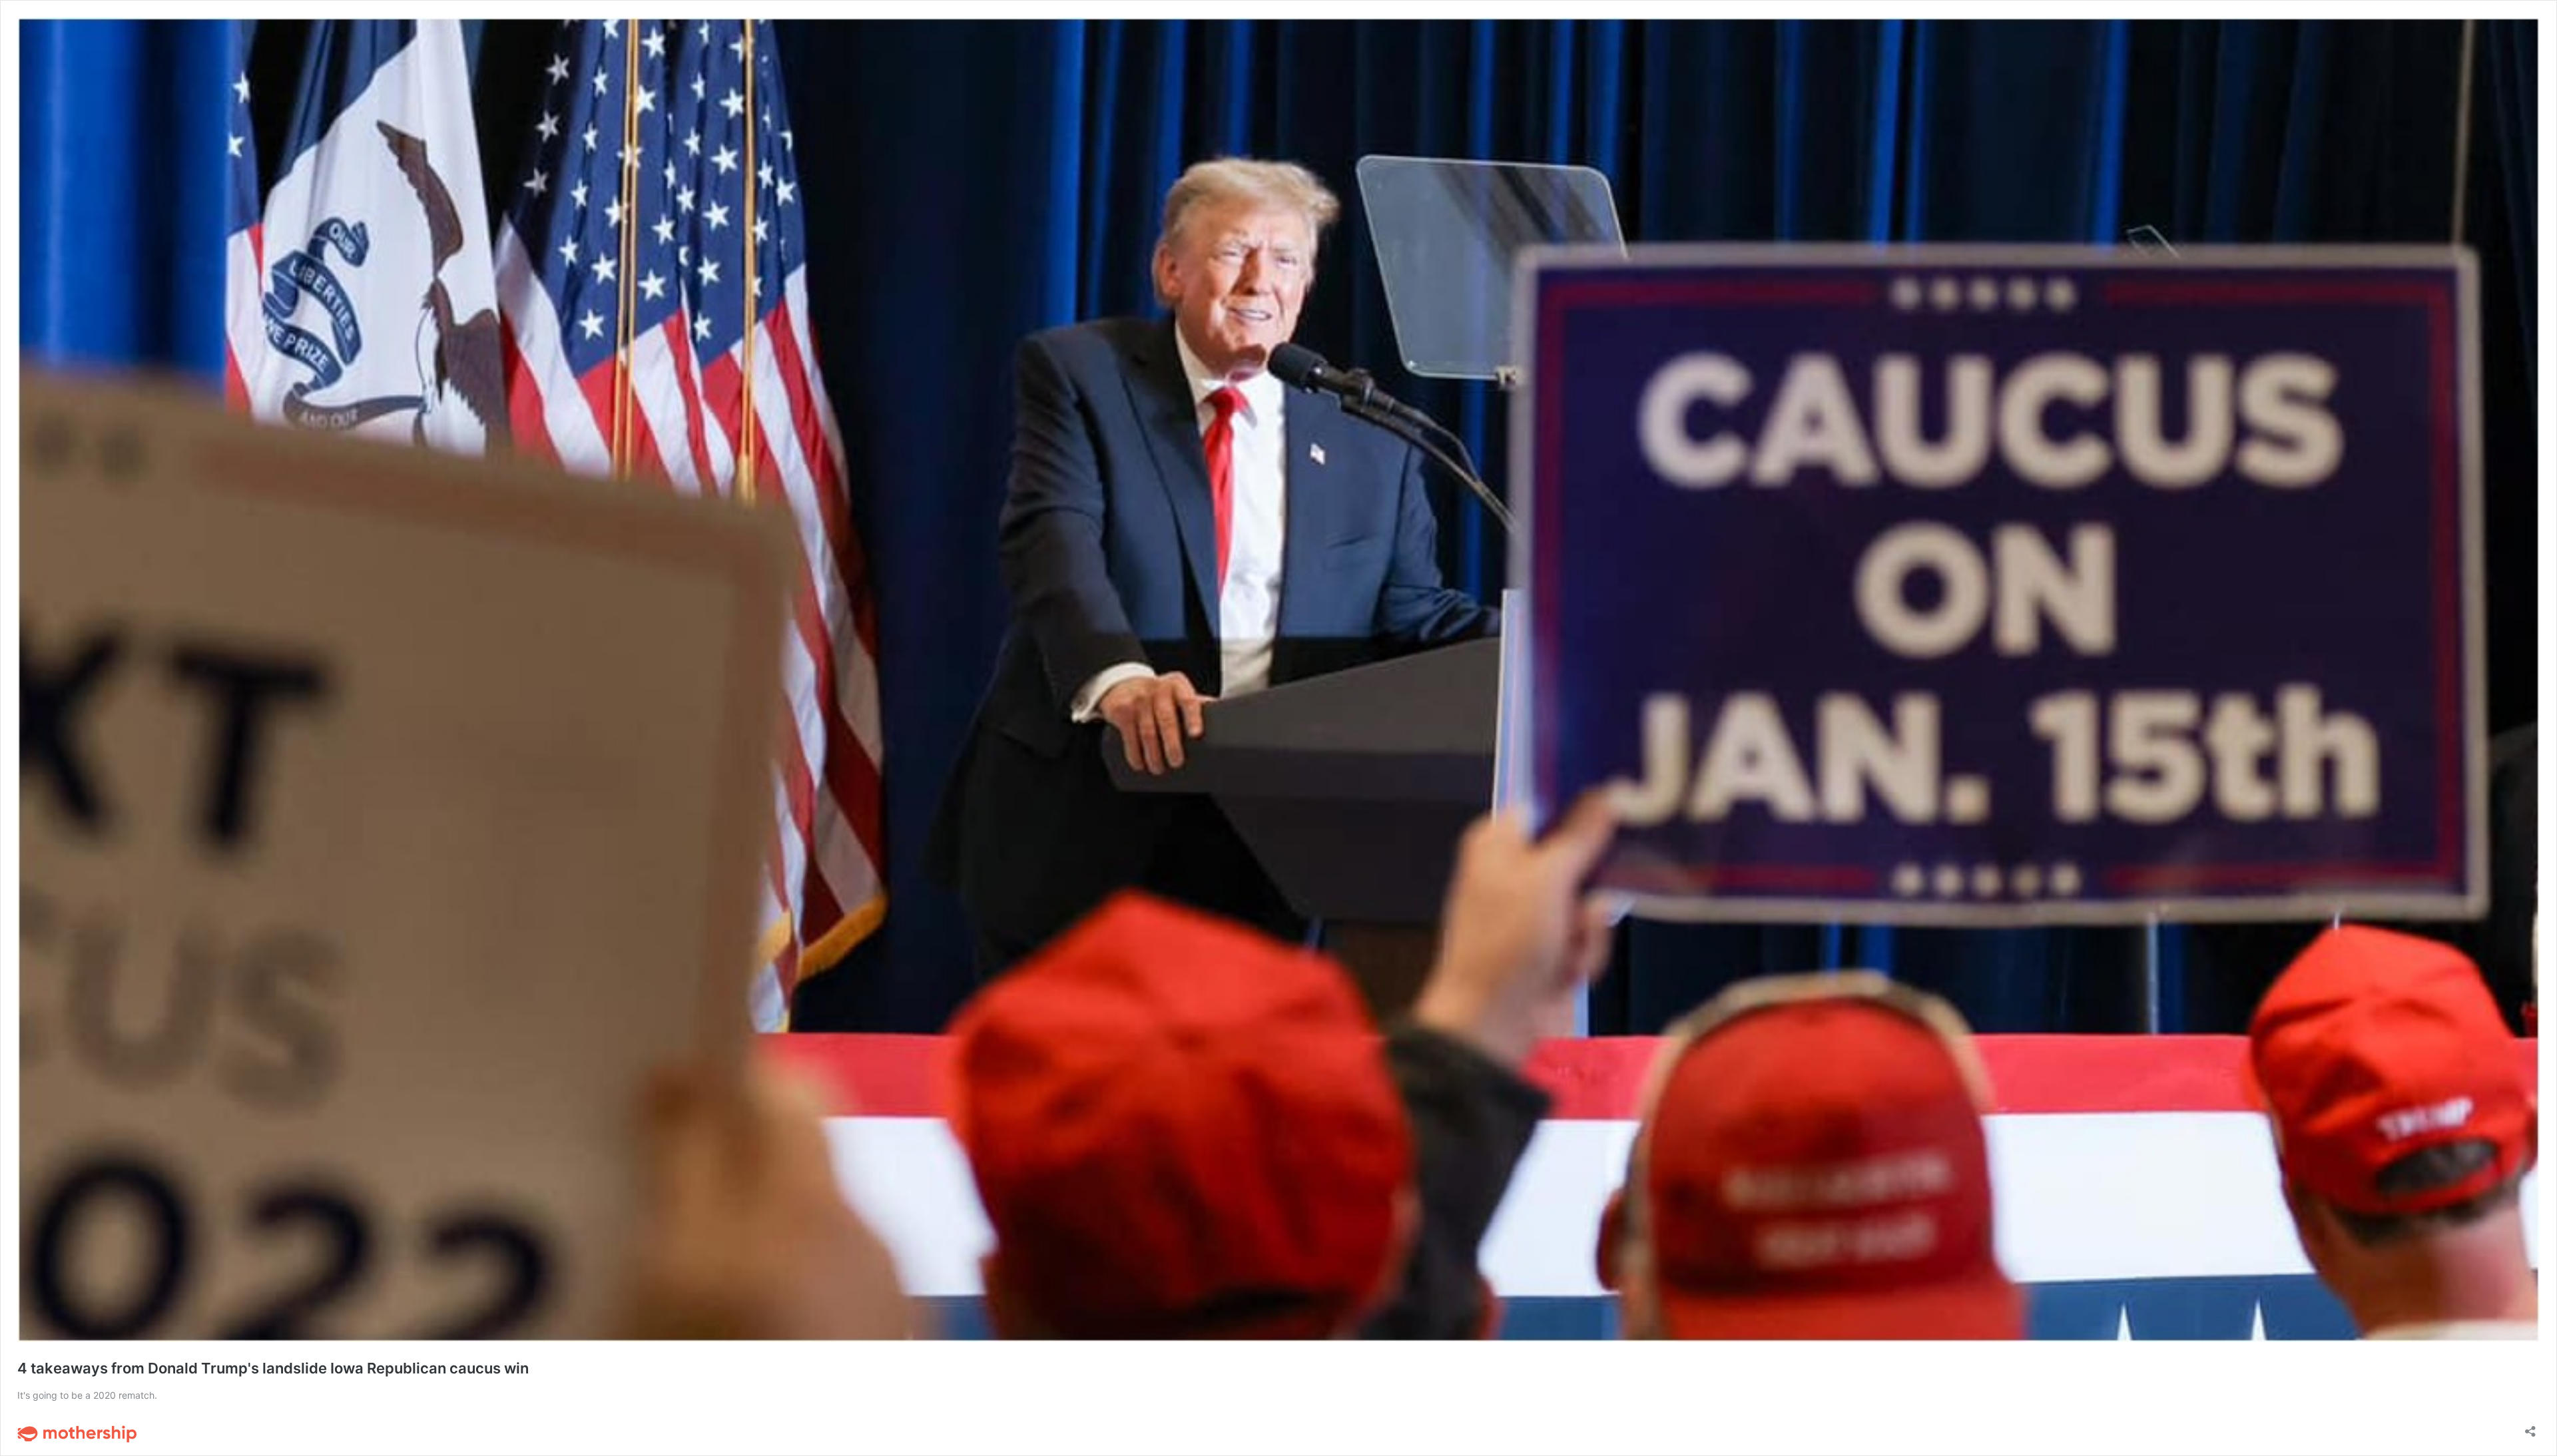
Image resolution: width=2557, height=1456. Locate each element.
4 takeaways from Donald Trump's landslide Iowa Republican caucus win (273, 1368)
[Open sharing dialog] (2530, 1427)
